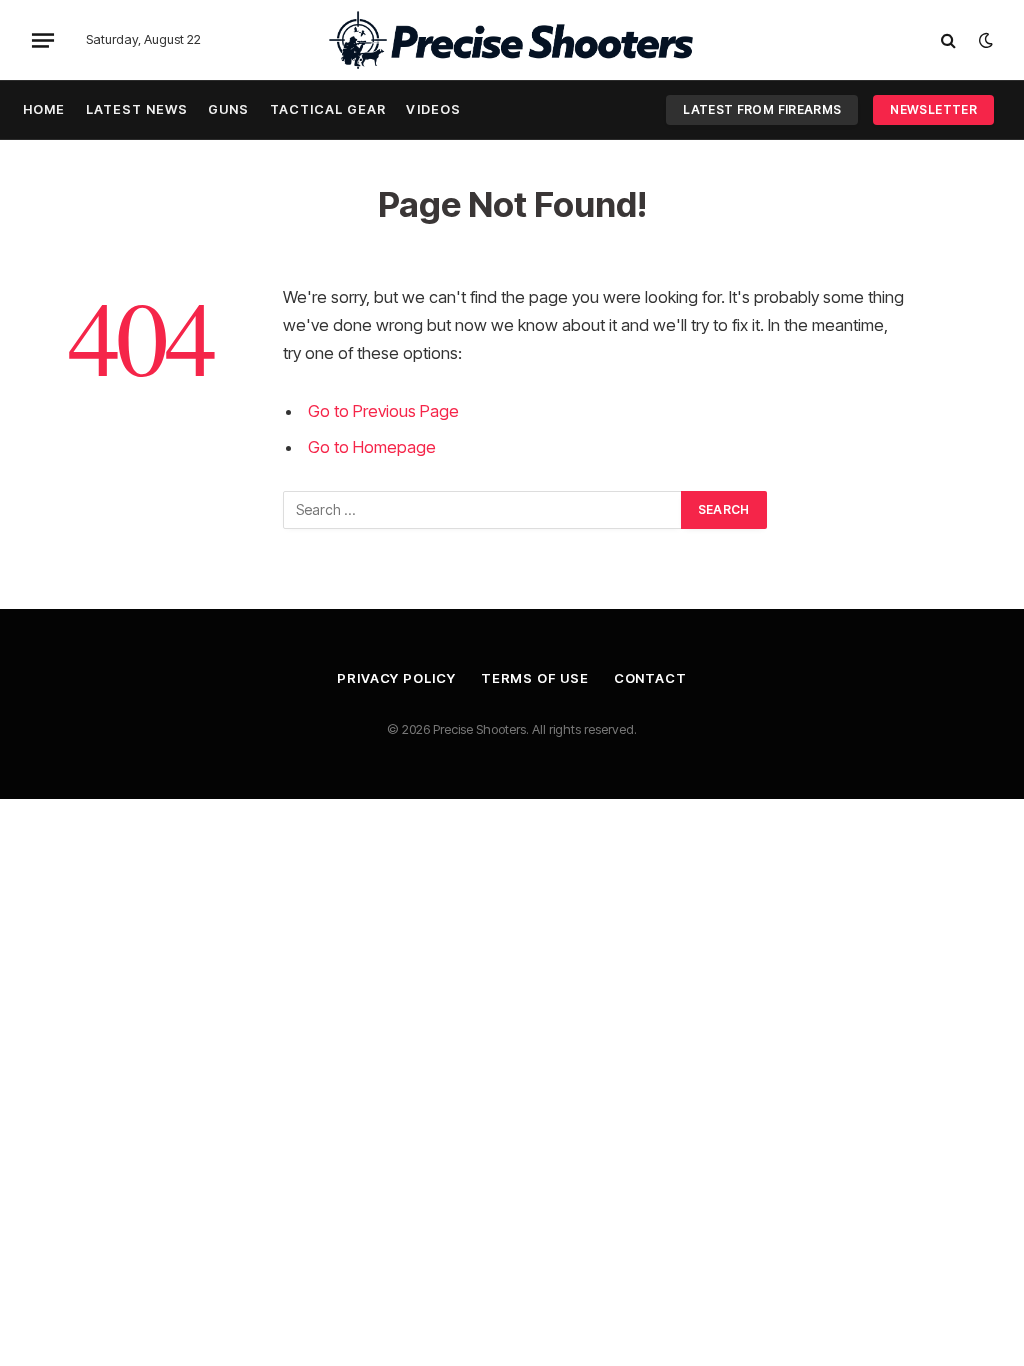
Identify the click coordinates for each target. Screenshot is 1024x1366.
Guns (228, 109)
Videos (433, 109)
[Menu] (43, 40)
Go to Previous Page (383, 411)
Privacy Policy (396, 678)
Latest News (137, 109)
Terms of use (535, 678)
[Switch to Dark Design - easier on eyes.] (984, 40)
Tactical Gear (328, 109)
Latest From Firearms (762, 109)
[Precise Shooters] (512, 40)
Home (44, 109)
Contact (650, 678)
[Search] (948, 40)
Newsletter (933, 109)
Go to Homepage (372, 447)
